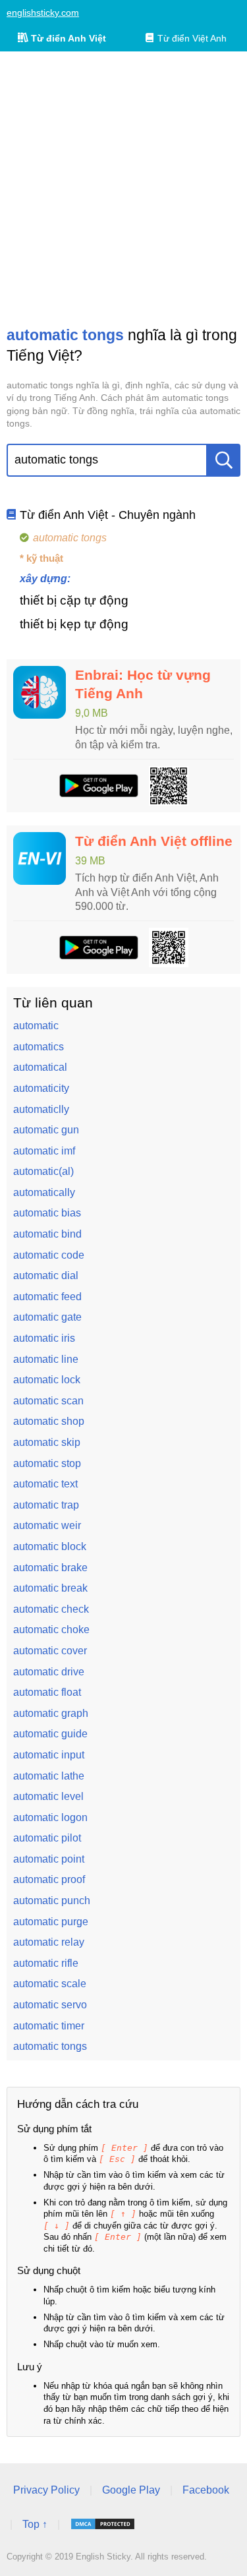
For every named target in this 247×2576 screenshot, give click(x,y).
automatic (36, 1026)
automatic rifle (46, 1963)
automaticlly (41, 1109)
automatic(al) (43, 1171)
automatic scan (48, 1401)
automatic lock (47, 1380)
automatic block (50, 1546)
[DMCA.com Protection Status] (103, 2524)
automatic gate (47, 1317)
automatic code (49, 1255)
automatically (44, 1192)
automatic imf (44, 1151)
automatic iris (44, 1338)
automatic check (51, 1609)
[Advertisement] (123, 188)
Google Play (131, 2490)
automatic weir (47, 1525)
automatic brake (50, 1568)
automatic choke (51, 1630)
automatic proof (49, 1879)
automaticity (41, 1088)
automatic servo (50, 2005)
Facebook (206, 2490)
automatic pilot (47, 1838)
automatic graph (51, 1713)
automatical (40, 1067)
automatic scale (50, 1984)
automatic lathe (49, 1776)
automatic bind (47, 1234)
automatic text (45, 1484)
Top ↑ (35, 2524)
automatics (39, 1047)
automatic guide (50, 1734)
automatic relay (49, 1942)
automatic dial (46, 1275)
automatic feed (47, 1297)
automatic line (46, 1359)
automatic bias (47, 1213)
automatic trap (46, 1505)
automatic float (47, 1692)
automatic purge (51, 1922)
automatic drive (49, 1672)
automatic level (48, 1796)
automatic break (50, 1588)
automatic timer (49, 2026)
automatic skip (47, 1442)
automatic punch (52, 1901)
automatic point (49, 1859)
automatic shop (49, 1421)
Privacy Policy (46, 2490)
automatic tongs (50, 2046)
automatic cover (50, 1651)
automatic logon (50, 1817)
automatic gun (46, 1130)
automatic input (49, 1755)
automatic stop (47, 1463)
